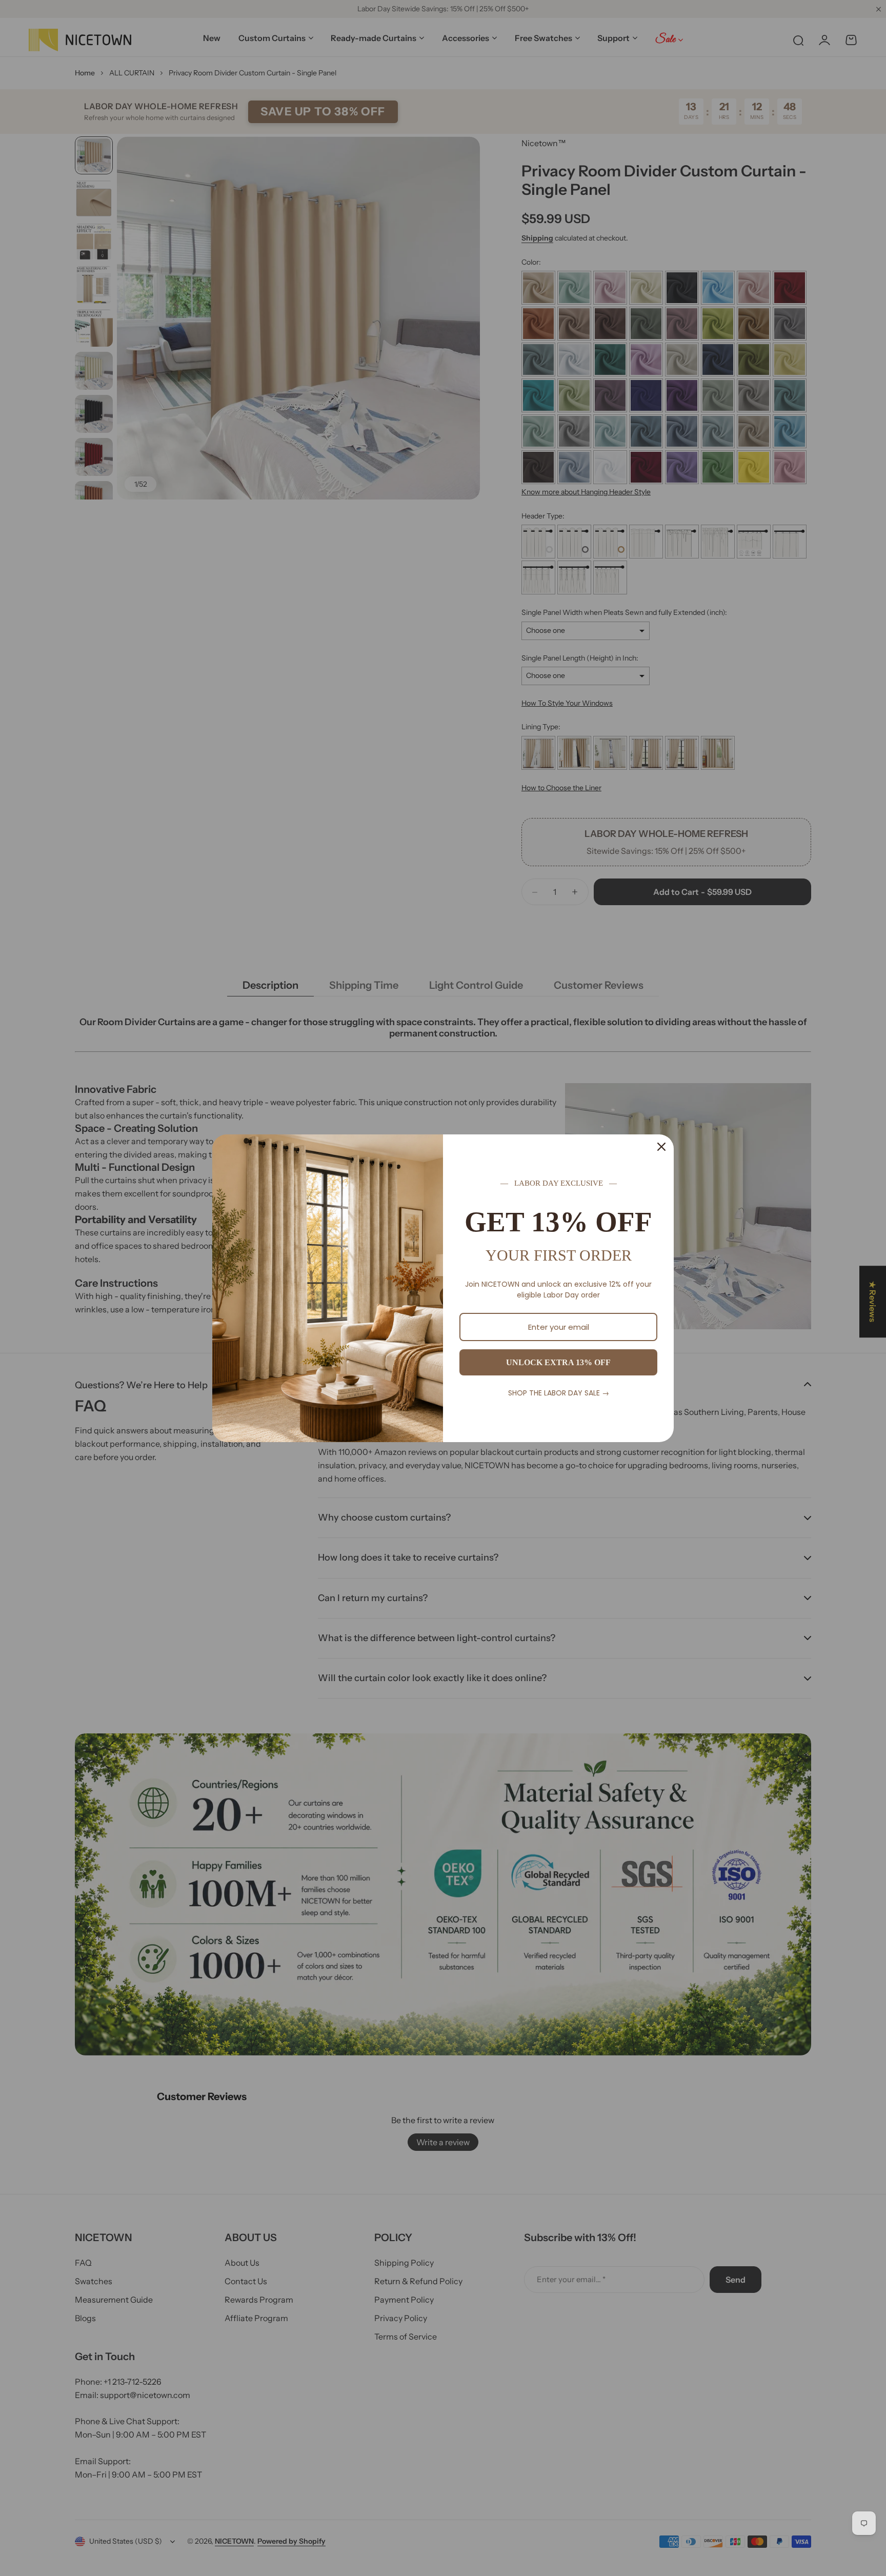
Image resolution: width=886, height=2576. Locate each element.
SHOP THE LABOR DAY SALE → (559, 1393)
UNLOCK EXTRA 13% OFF (558, 1362)
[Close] (661, 1147)
